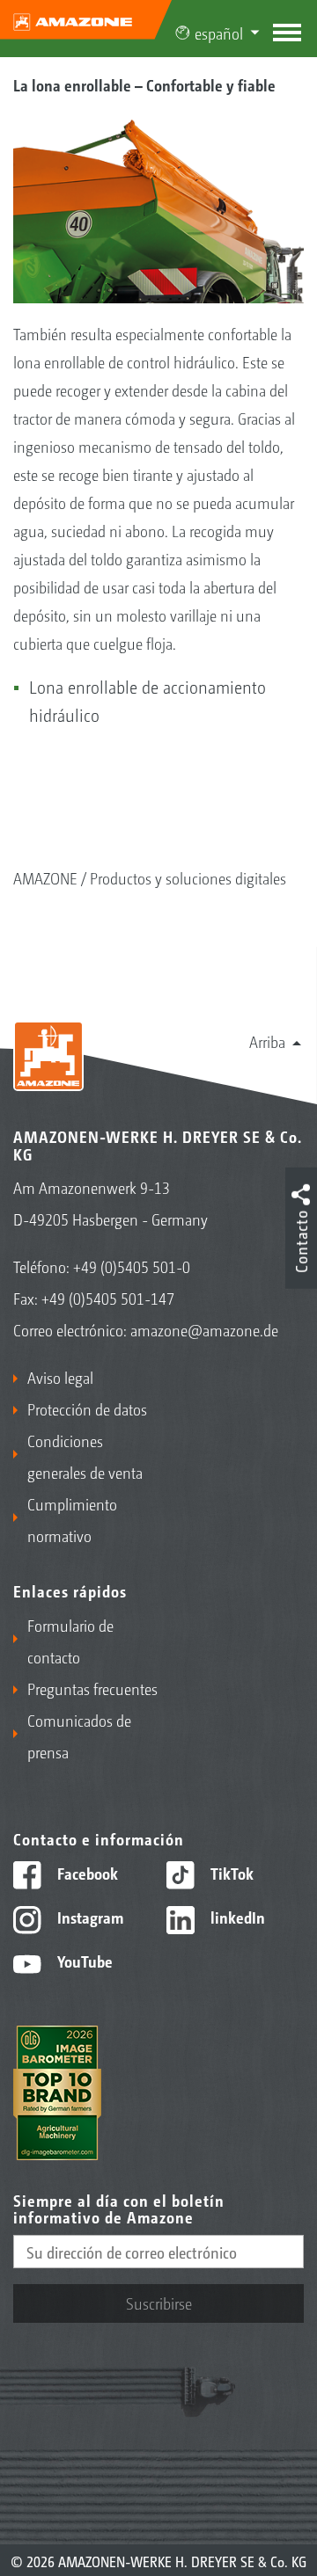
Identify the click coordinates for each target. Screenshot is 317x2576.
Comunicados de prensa (79, 1736)
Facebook (86, 1873)
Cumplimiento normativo (72, 1519)
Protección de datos (87, 1408)
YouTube (83, 1961)
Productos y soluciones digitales (188, 877)
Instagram (88, 1917)
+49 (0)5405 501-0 (132, 1266)
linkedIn (236, 1917)
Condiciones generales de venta (85, 1456)
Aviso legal (60, 1377)
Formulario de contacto (70, 1641)
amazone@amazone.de (204, 1329)
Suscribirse (159, 2303)
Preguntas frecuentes (92, 1688)
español (219, 33)
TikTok (230, 1873)
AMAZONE (45, 877)
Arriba (267, 1041)
